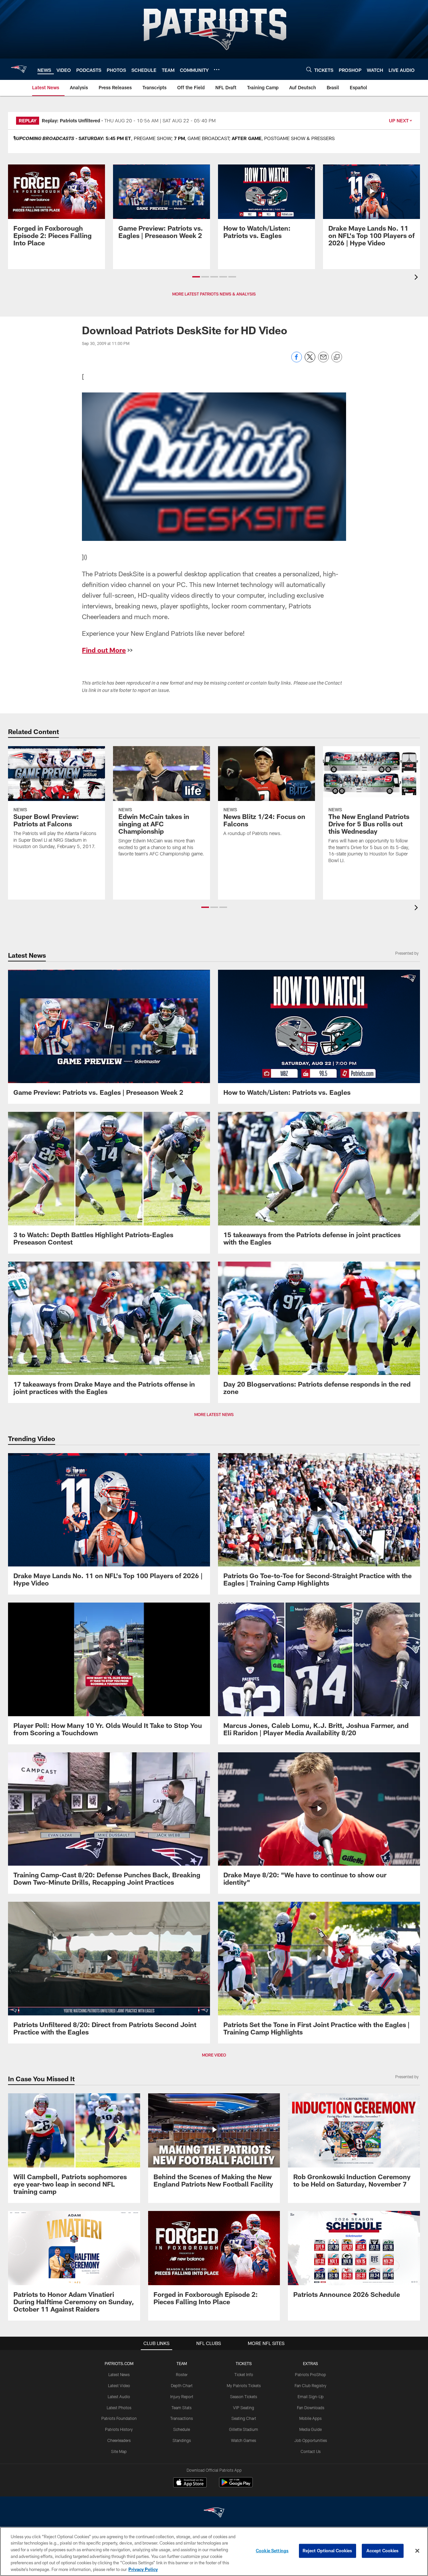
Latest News (119, 2374)
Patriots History (119, 2429)
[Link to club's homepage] (19, 69)
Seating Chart (244, 2418)
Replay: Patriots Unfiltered (71, 121)
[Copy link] (337, 357)
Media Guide (310, 2429)
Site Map (119, 2451)
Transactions (182, 2418)
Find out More (104, 650)
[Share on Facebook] (297, 361)
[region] (214, 2551)
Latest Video (119, 2385)
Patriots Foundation (119, 2418)
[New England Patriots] (214, 2513)
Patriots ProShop (310, 2374)
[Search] (309, 69)
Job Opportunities (311, 2440)
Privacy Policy (143, 2569)
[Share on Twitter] (310, 361)
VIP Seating (244, 2408)
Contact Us (311, 2451)
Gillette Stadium (244, 2429)
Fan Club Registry (310, 2385)
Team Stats (182, 2408)
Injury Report (182, 2396)
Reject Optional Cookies (328, 2551)
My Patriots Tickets (244, 2385)
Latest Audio (119, 2396)
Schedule (182, 2429)
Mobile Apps (310, 2418)
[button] (196, 277)
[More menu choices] (217, 70)
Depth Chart (182, 2385)
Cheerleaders (119, 2440)
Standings (182, 2440)
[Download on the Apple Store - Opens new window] (190, 2483)
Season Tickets (244, 2396)
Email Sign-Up (311, 2396)
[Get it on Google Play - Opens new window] (236, 2486)
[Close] (417, 2551)
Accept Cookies (383, 2551)
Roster (182, 2374)
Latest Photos (119, 2408)
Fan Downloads (311, 2408)
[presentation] (417, 278)
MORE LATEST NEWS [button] (214, 1414)
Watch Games (244, 2440)
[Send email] (323, 361)
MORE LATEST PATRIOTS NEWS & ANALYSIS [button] (214, 294)
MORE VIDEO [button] (214, 2055)
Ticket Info (244, 2374)
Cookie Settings (272, 2551)
